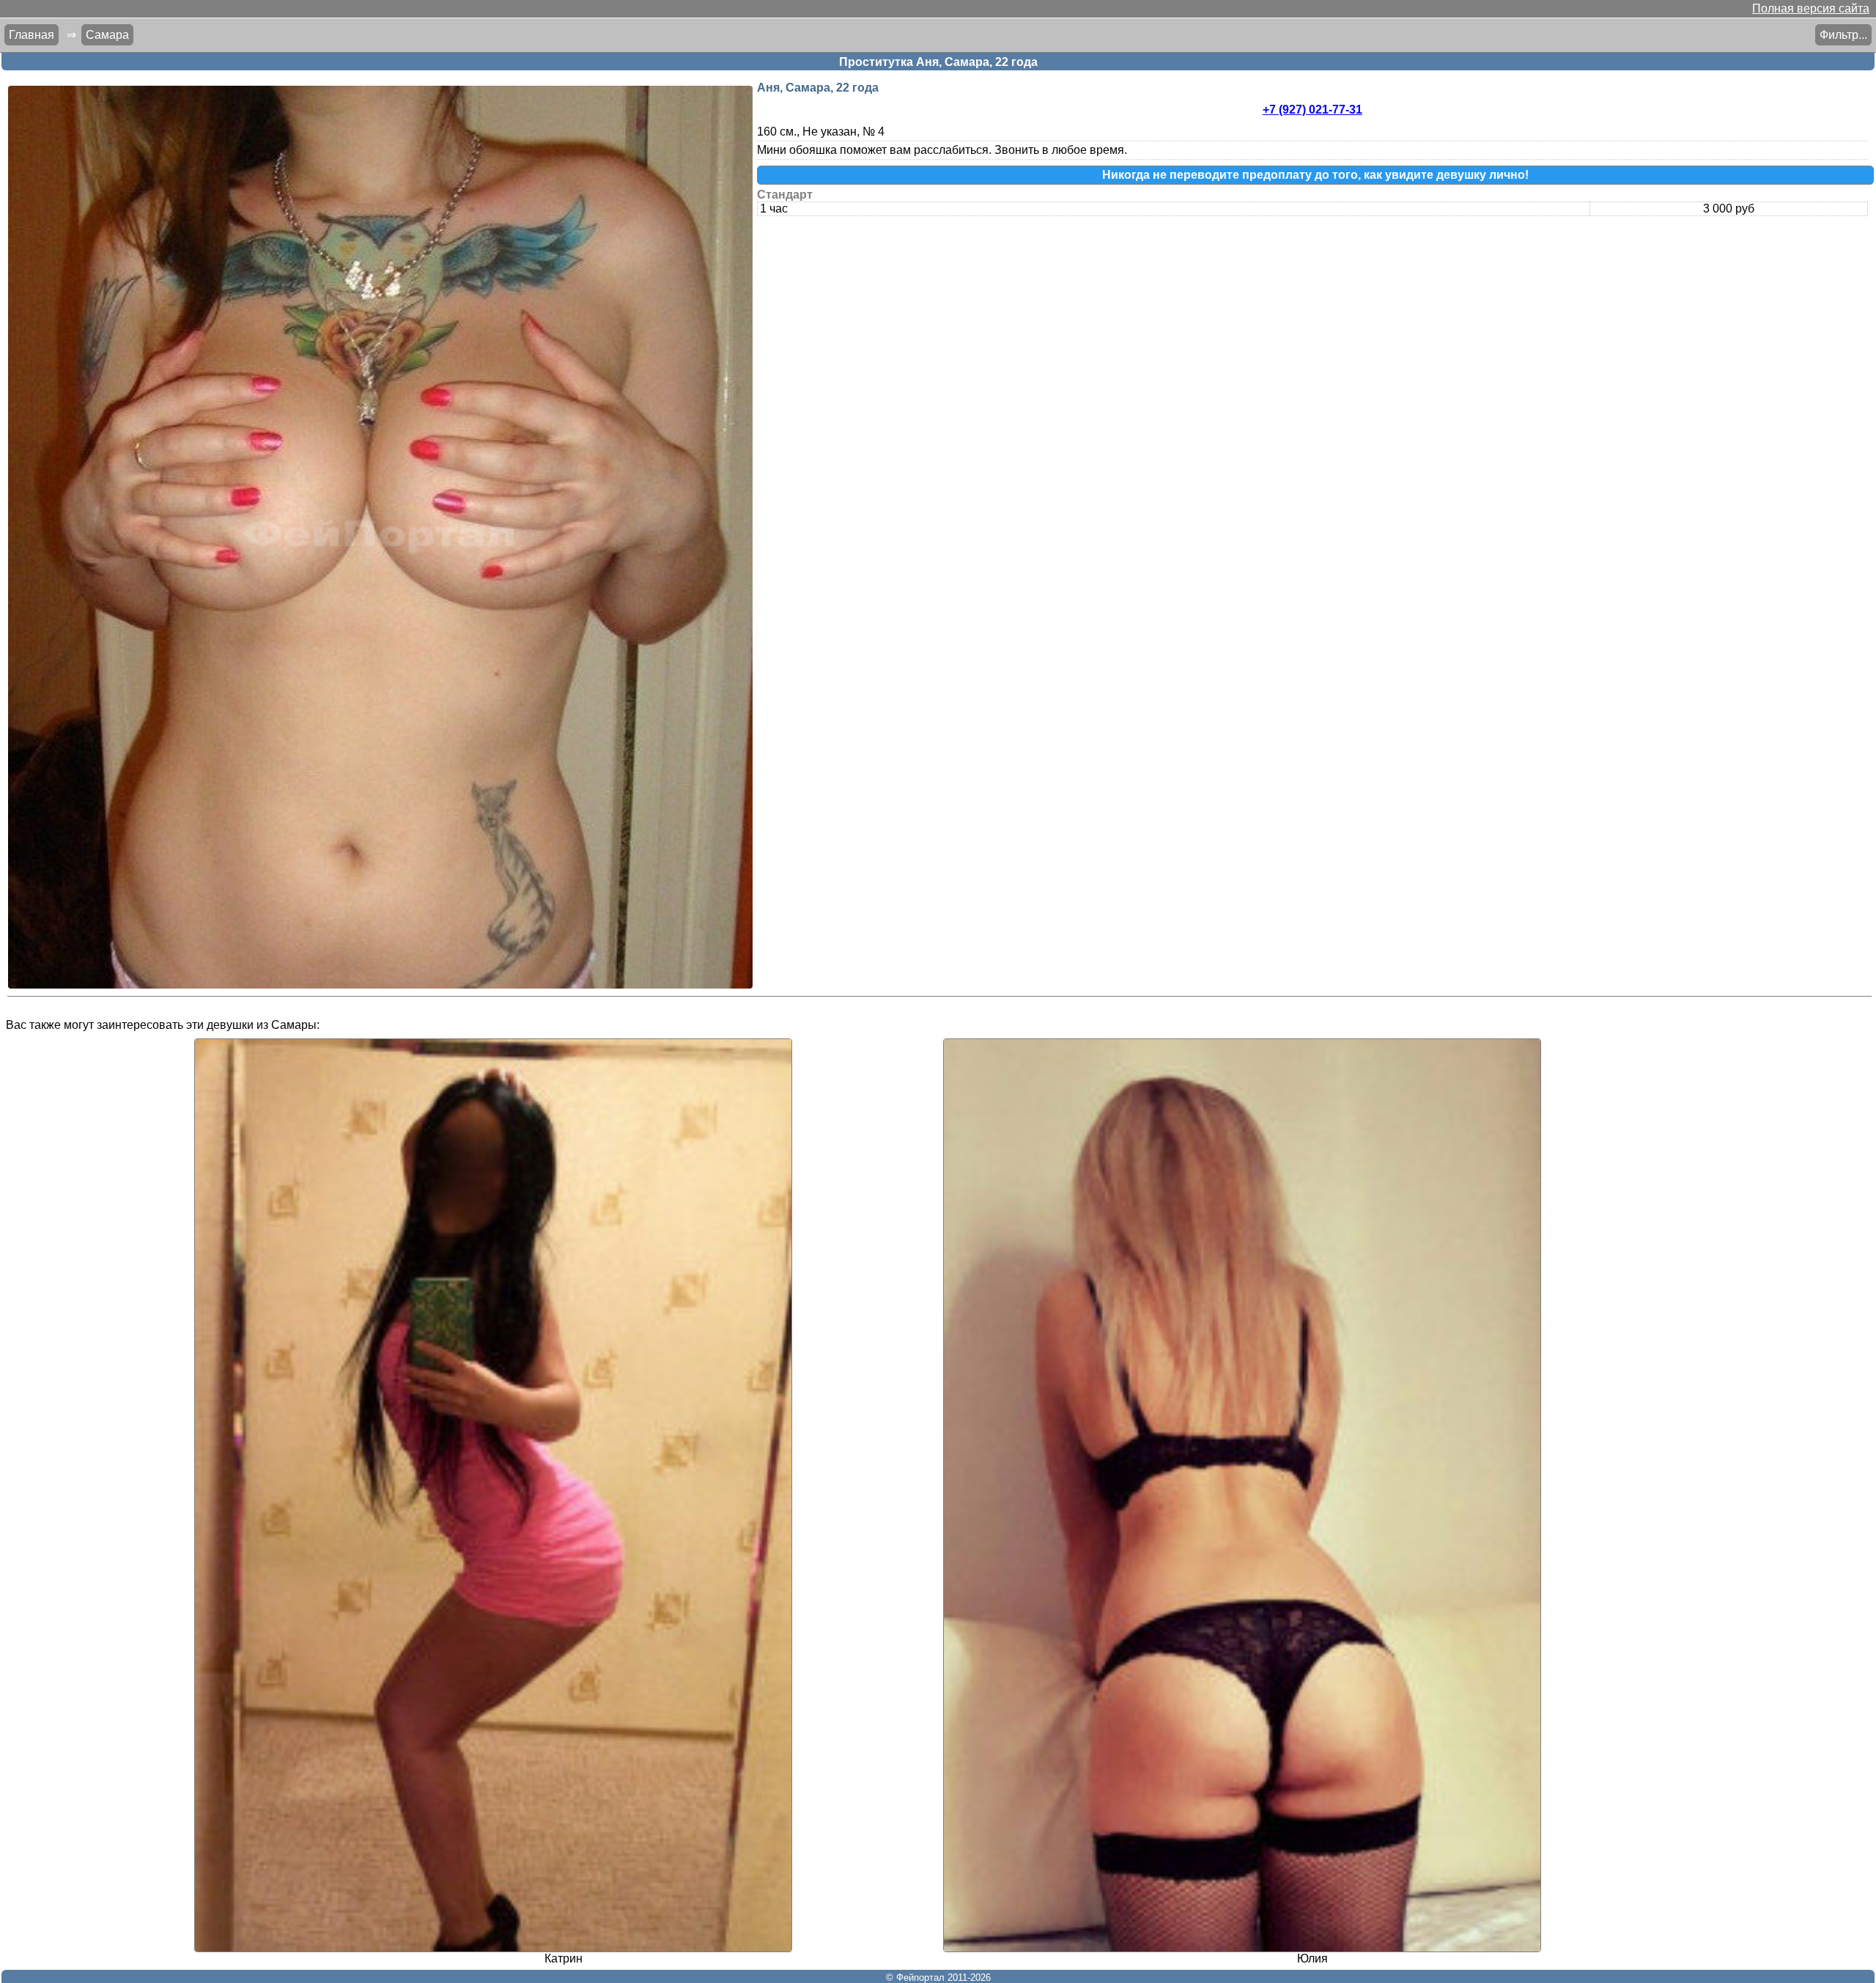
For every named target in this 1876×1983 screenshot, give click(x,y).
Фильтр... (1843, 35)
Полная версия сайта (1811, 8)
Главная (32, 35)
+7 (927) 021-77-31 (1312, 110)
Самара (107, 35)
